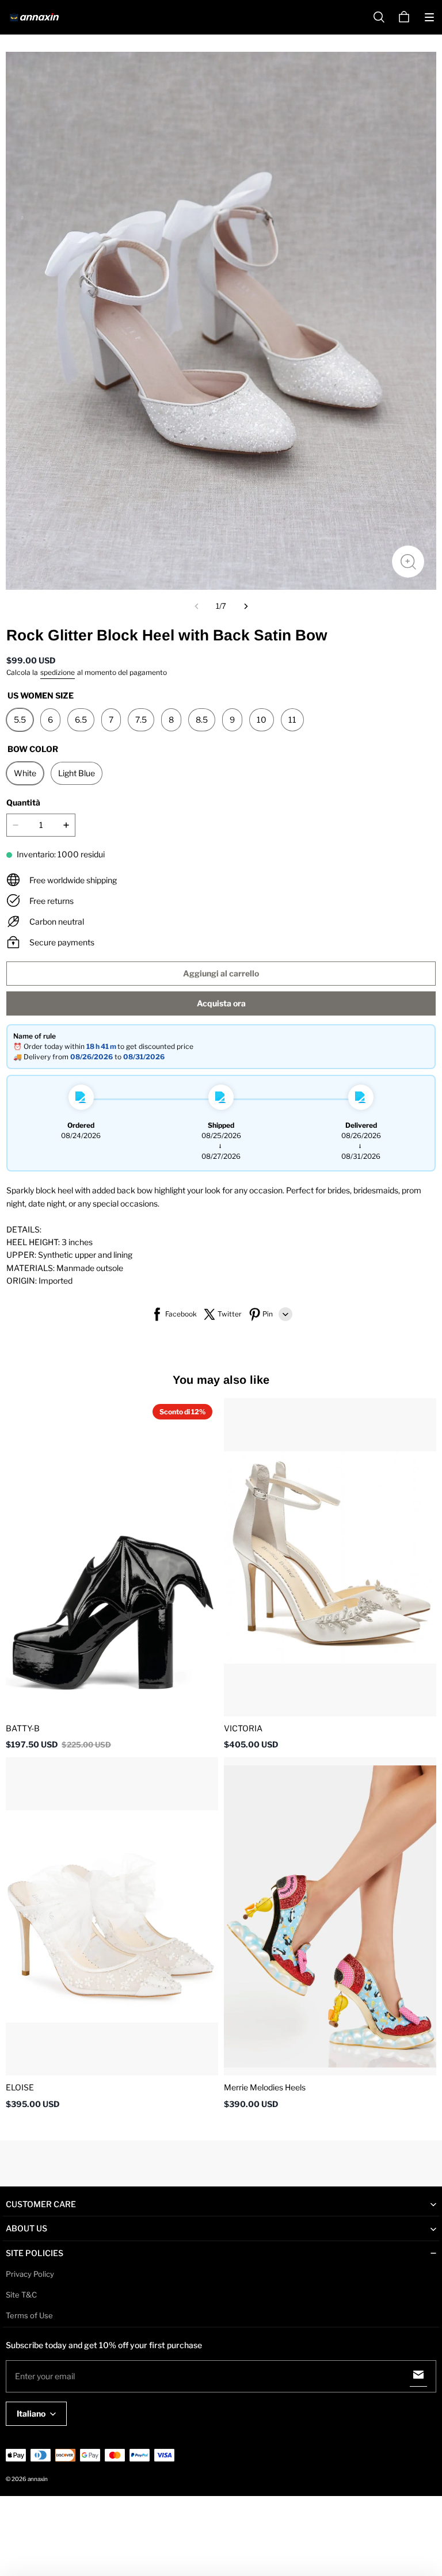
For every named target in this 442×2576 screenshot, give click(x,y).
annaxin (38, 2479)
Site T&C (21, 2295)
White (25, 773)
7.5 (141, 720)
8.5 (202, 720)
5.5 (20, 720)
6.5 (81, 720)
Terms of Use (29, 2315)
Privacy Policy (30, 2274)
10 (262, 720)
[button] (429, 17)
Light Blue (77, 773)
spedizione (58, 672)
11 (292, 720)
